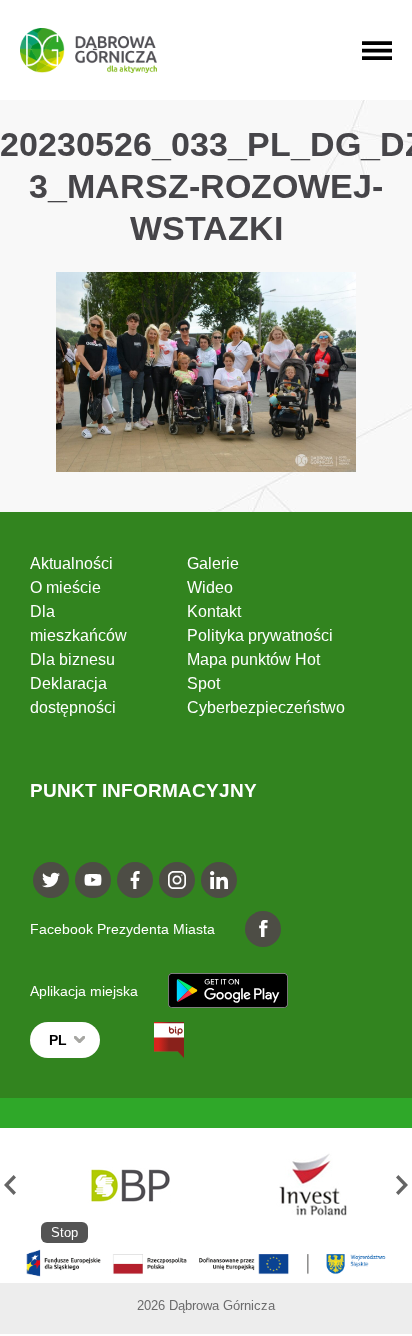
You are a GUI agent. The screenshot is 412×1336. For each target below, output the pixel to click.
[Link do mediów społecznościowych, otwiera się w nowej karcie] (51, 880)
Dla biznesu (72, 659)
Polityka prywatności (260, 635)
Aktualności (71, 563)
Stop (64, 1232)
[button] (10, 1185)
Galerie (213, 563)
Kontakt (214, 611)
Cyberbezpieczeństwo (266, 707)
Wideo (210, 587)
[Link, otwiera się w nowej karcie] (151, 1040)
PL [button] (58, 1040)
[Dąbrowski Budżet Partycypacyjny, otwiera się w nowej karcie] (129, 1185)
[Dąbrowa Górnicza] (88, 50)
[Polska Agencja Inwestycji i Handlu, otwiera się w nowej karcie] (304, 1185)
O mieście (65, 587)
